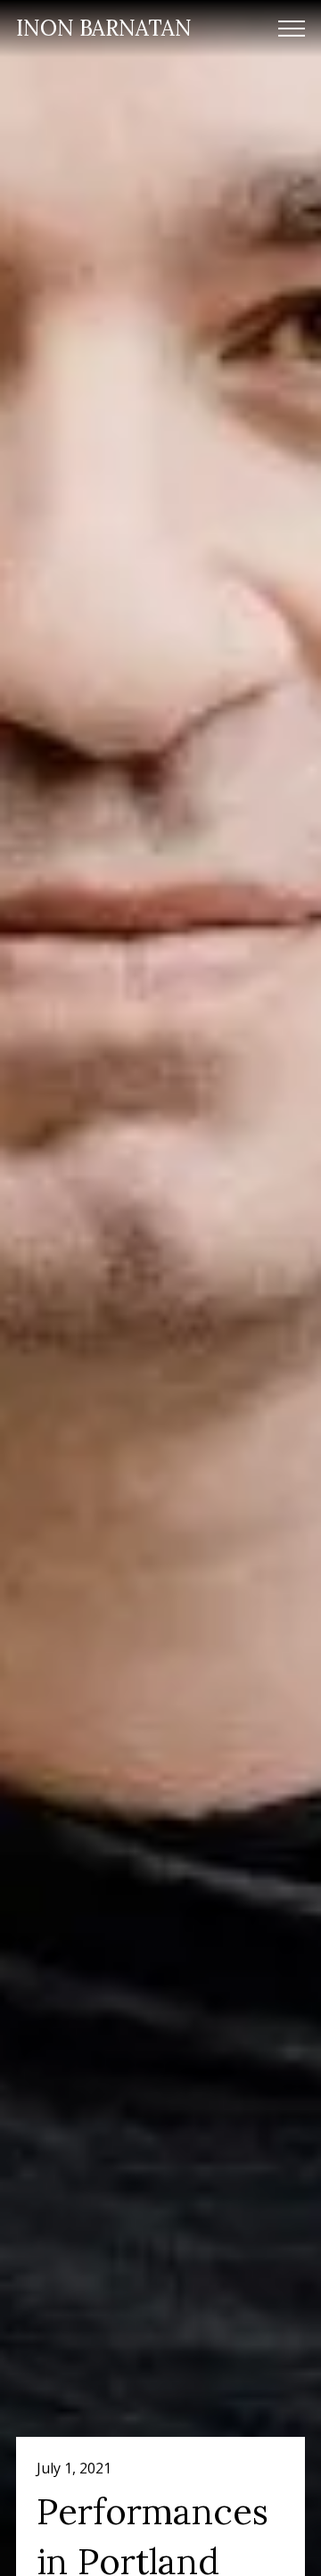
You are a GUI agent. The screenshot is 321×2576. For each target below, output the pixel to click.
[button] (292, 29)
